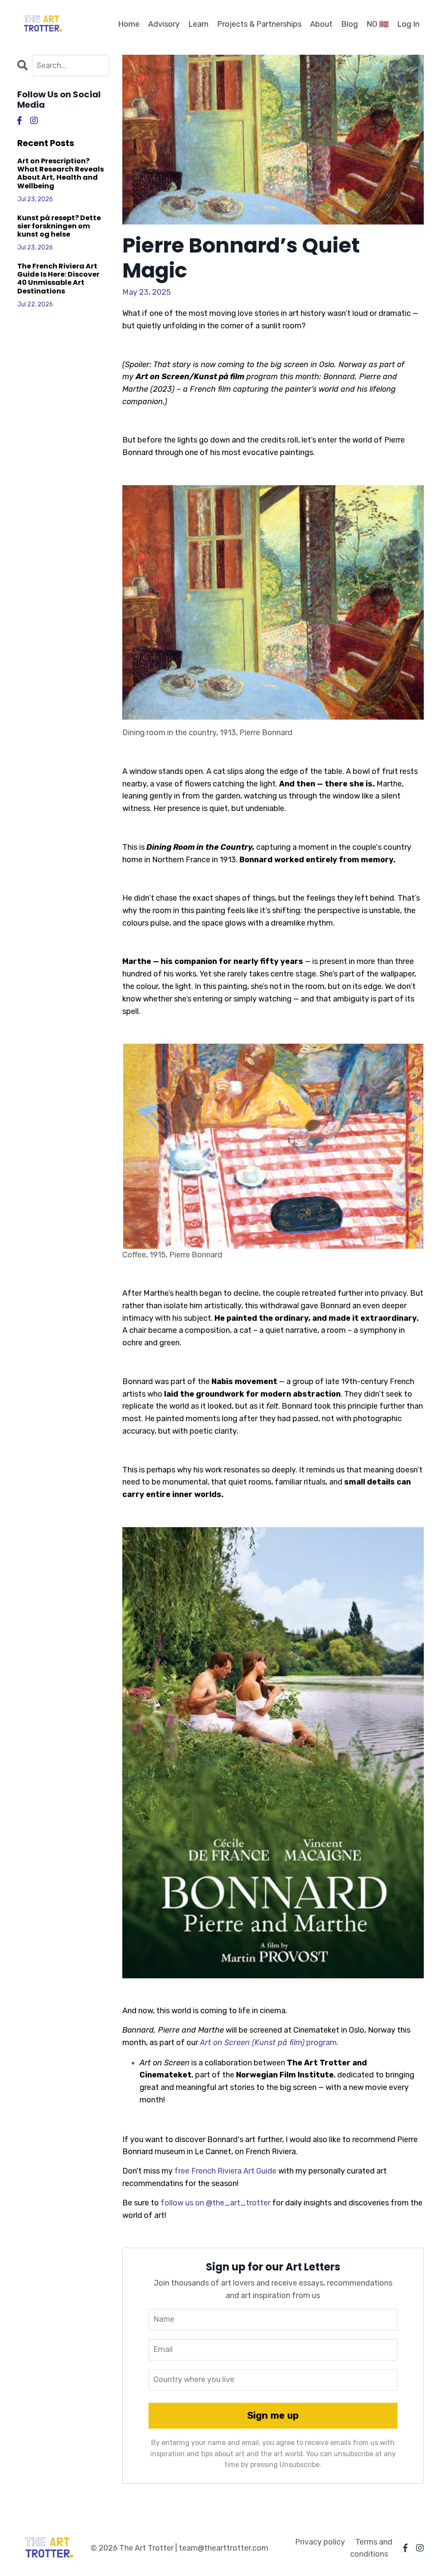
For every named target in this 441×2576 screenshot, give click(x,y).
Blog (349, 24)
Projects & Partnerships (259, 24)
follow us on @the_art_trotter (215, 2203)
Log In (408, 24)
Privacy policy (320, 2542)
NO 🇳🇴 (377, 24)
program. (269, 2043)
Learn (198, 24)
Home (129, 24)
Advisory (164, 24)
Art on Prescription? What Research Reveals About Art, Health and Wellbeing (61, 173)
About (321, 24)
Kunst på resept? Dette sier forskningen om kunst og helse (59, 226)
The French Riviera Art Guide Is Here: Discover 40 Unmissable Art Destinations (58, 279)
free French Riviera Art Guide (225, 2171)
